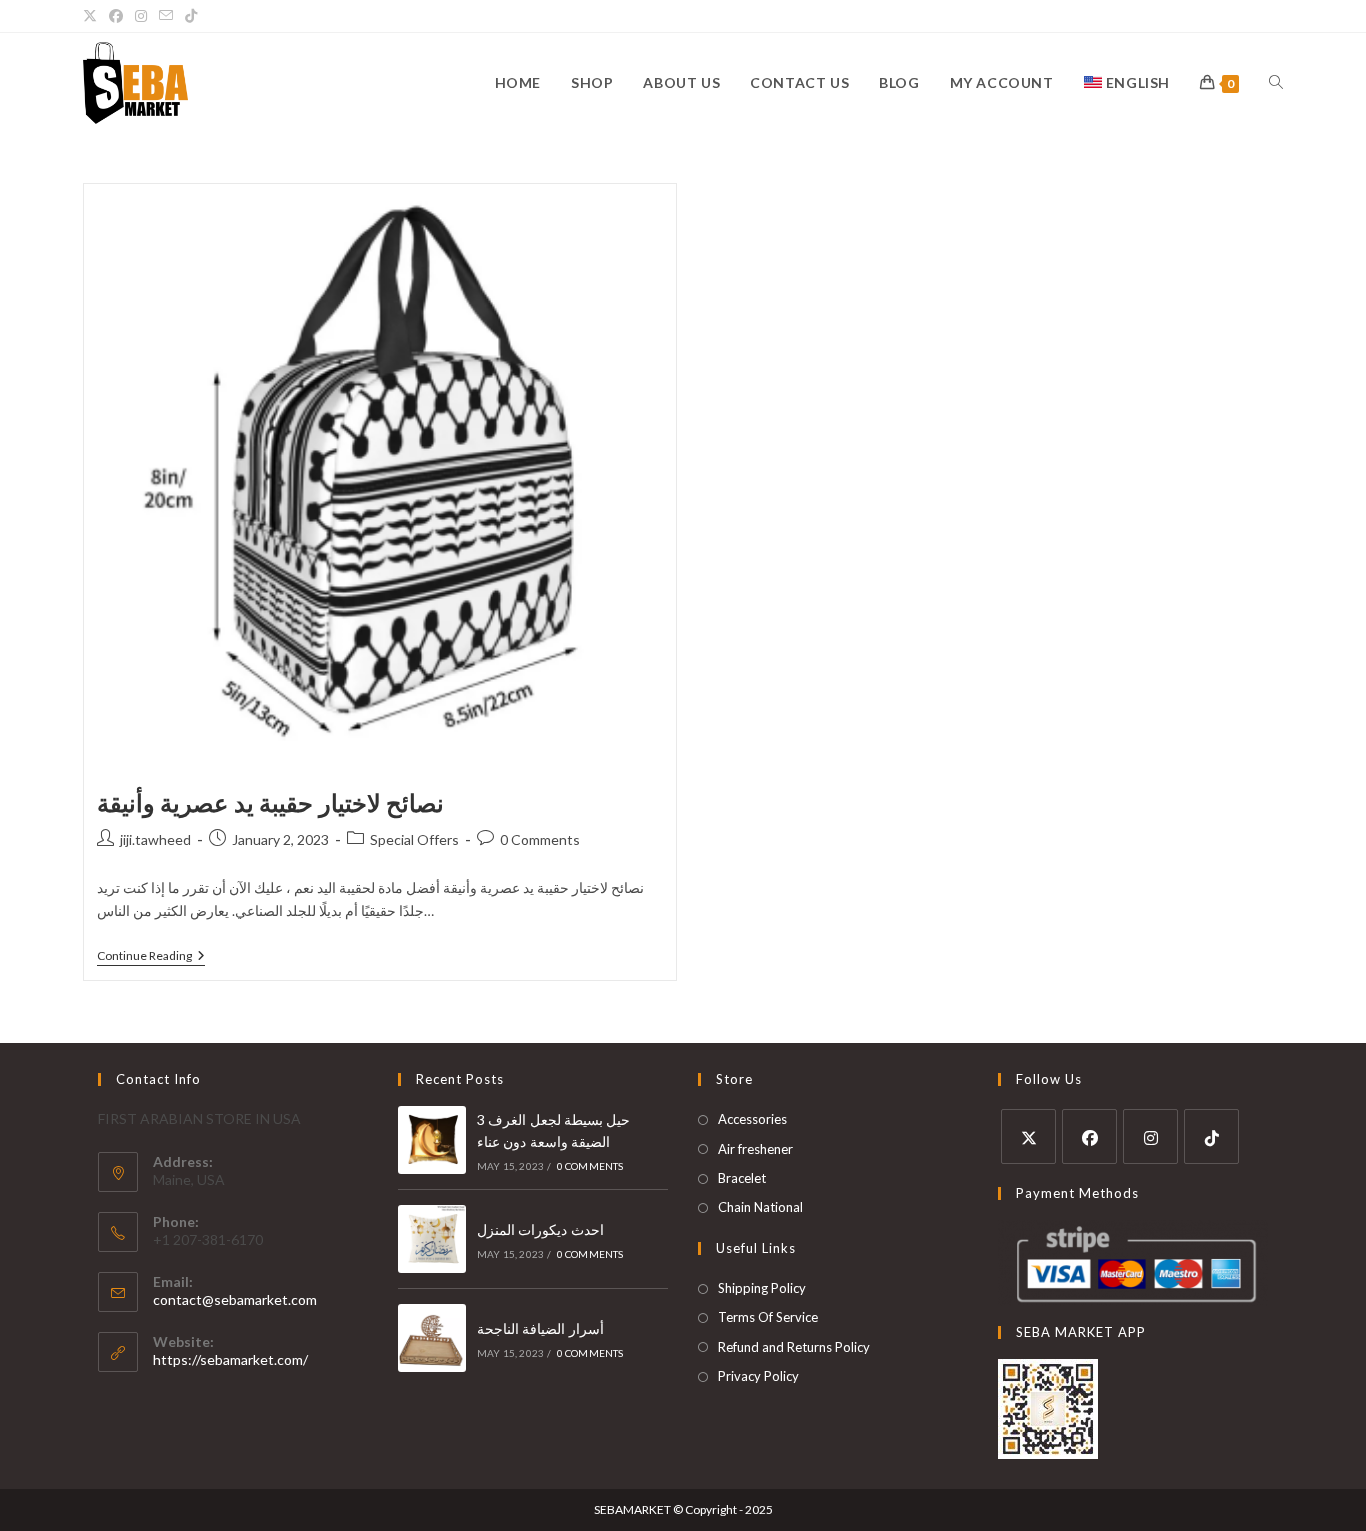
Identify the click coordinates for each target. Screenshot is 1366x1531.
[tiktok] (1211, 1136)
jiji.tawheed (155, 839)
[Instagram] (1150, 1136)
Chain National (760, 1207)
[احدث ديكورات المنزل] (432, 1239)
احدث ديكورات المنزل (540, 1229)
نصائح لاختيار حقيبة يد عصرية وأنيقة (271, 802)
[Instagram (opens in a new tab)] (141, 16)
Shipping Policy (762, 1288)
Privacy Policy (758, 1376)
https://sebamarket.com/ (230, 1359)
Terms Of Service (768, 1317)
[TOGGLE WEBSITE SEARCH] (1276, 83)
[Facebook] (1089, 1136)
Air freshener (755, 1149)
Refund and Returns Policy (794, 1347)
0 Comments (540, 839)
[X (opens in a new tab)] (93, 16)
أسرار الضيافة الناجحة (540, 1328)
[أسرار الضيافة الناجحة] (432, 1338)
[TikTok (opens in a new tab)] (191, 16)
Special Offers (414, 839)
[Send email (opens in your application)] (166, 16)
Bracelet (742, 1178)
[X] (1028, 1136)
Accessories (752, 1119)
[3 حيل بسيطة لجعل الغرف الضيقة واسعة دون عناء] (432, 1140)
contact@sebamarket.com (235, 1299)
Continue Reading (151, 956)
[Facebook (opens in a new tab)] (116, 16)
